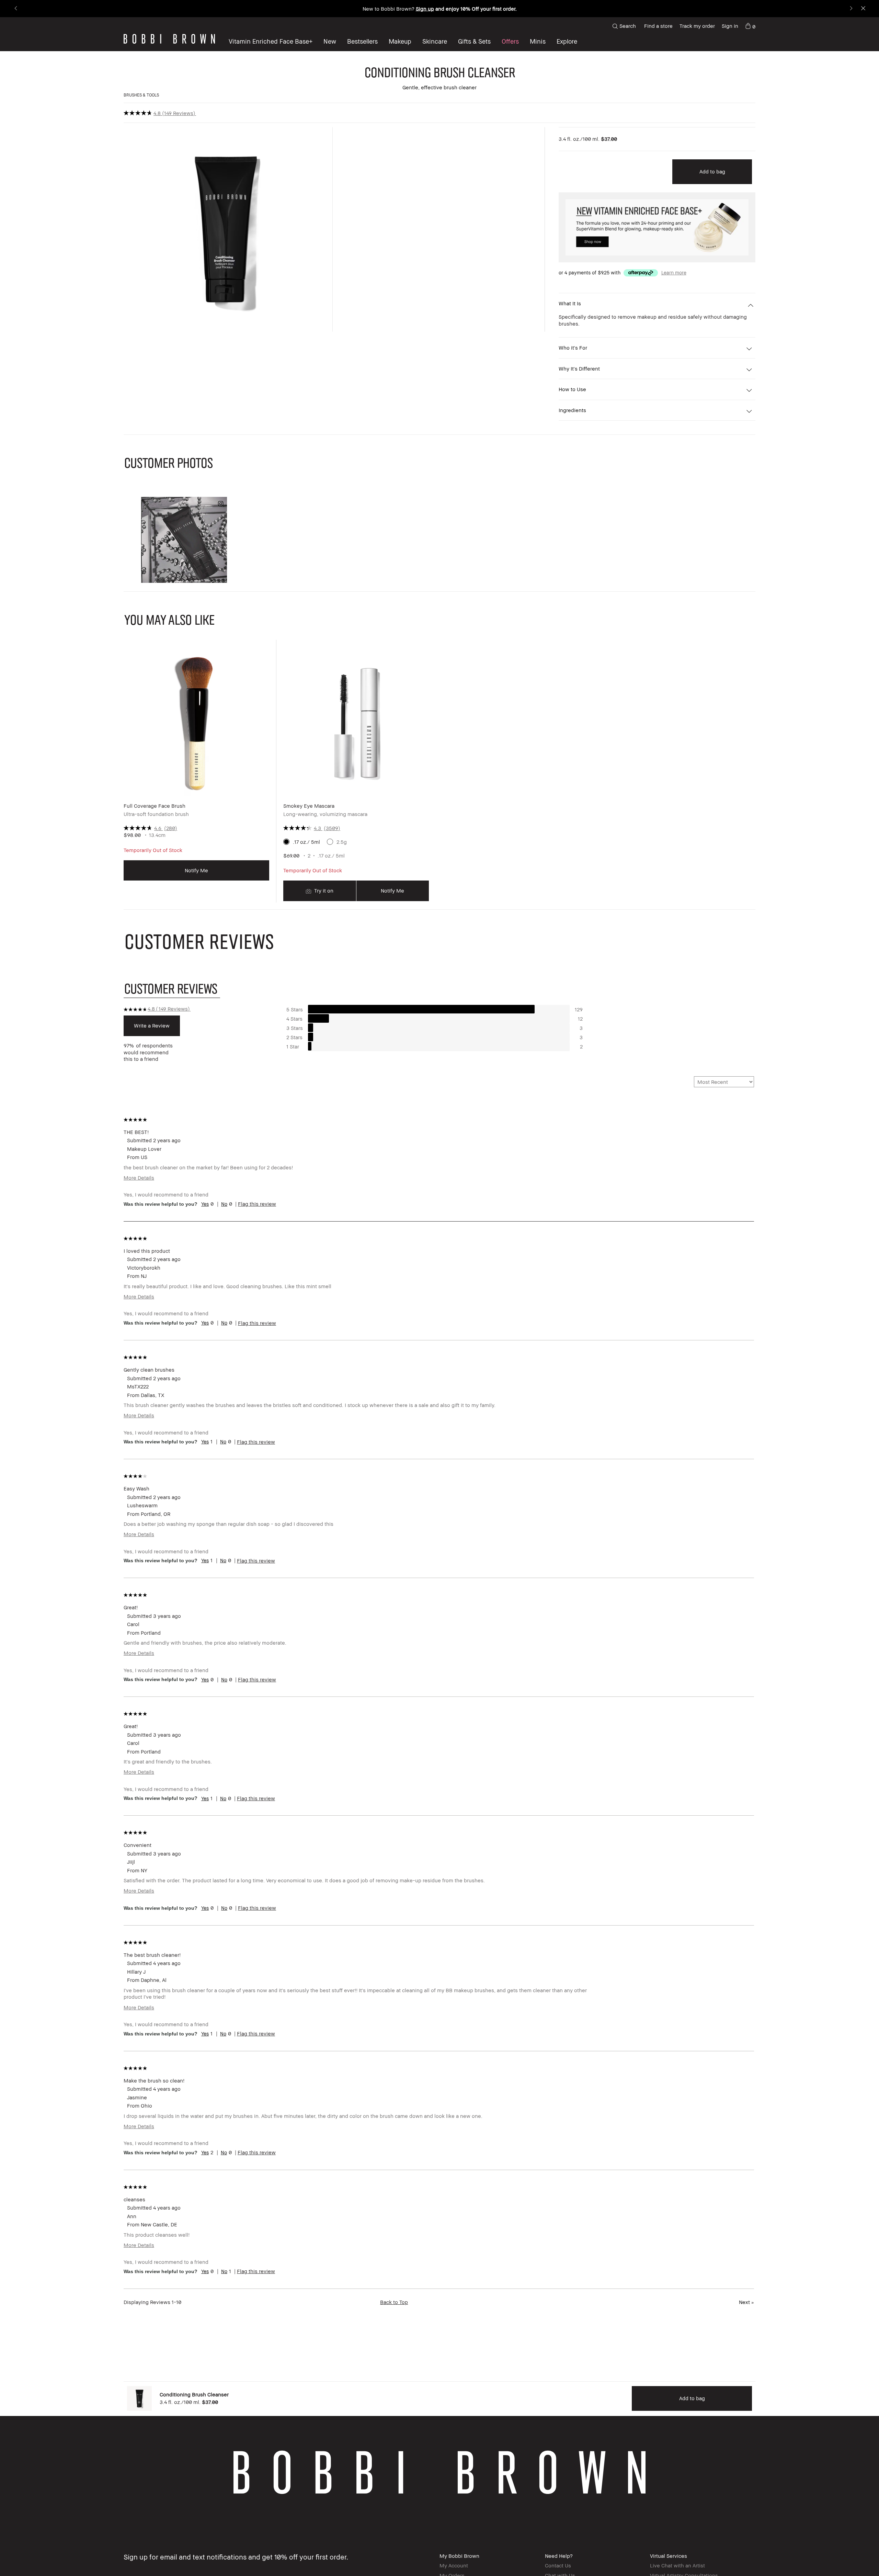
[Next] (851, 9)
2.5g (342, 842)
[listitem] (196, 776)
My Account (454, 2565)
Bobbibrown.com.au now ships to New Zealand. (439, 9)
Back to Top (394, 2302)
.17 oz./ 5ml (306, 842)
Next (746, 2302)
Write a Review (152, 1025)
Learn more (674, 273)
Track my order (697, 26)
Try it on (323, 890)
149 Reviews (179, 113)
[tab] (172, 988)
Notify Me (196, 870)
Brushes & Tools (141, 95)
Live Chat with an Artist (677, 2565)
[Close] (863, 9)
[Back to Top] (855, 2558)
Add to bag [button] (712, 171)
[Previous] (16, 9)
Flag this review (257, 1204)
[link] (750, 26)
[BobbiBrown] (169, 39)
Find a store (658, 26)
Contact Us (558, 2565)
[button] (567, 41)
